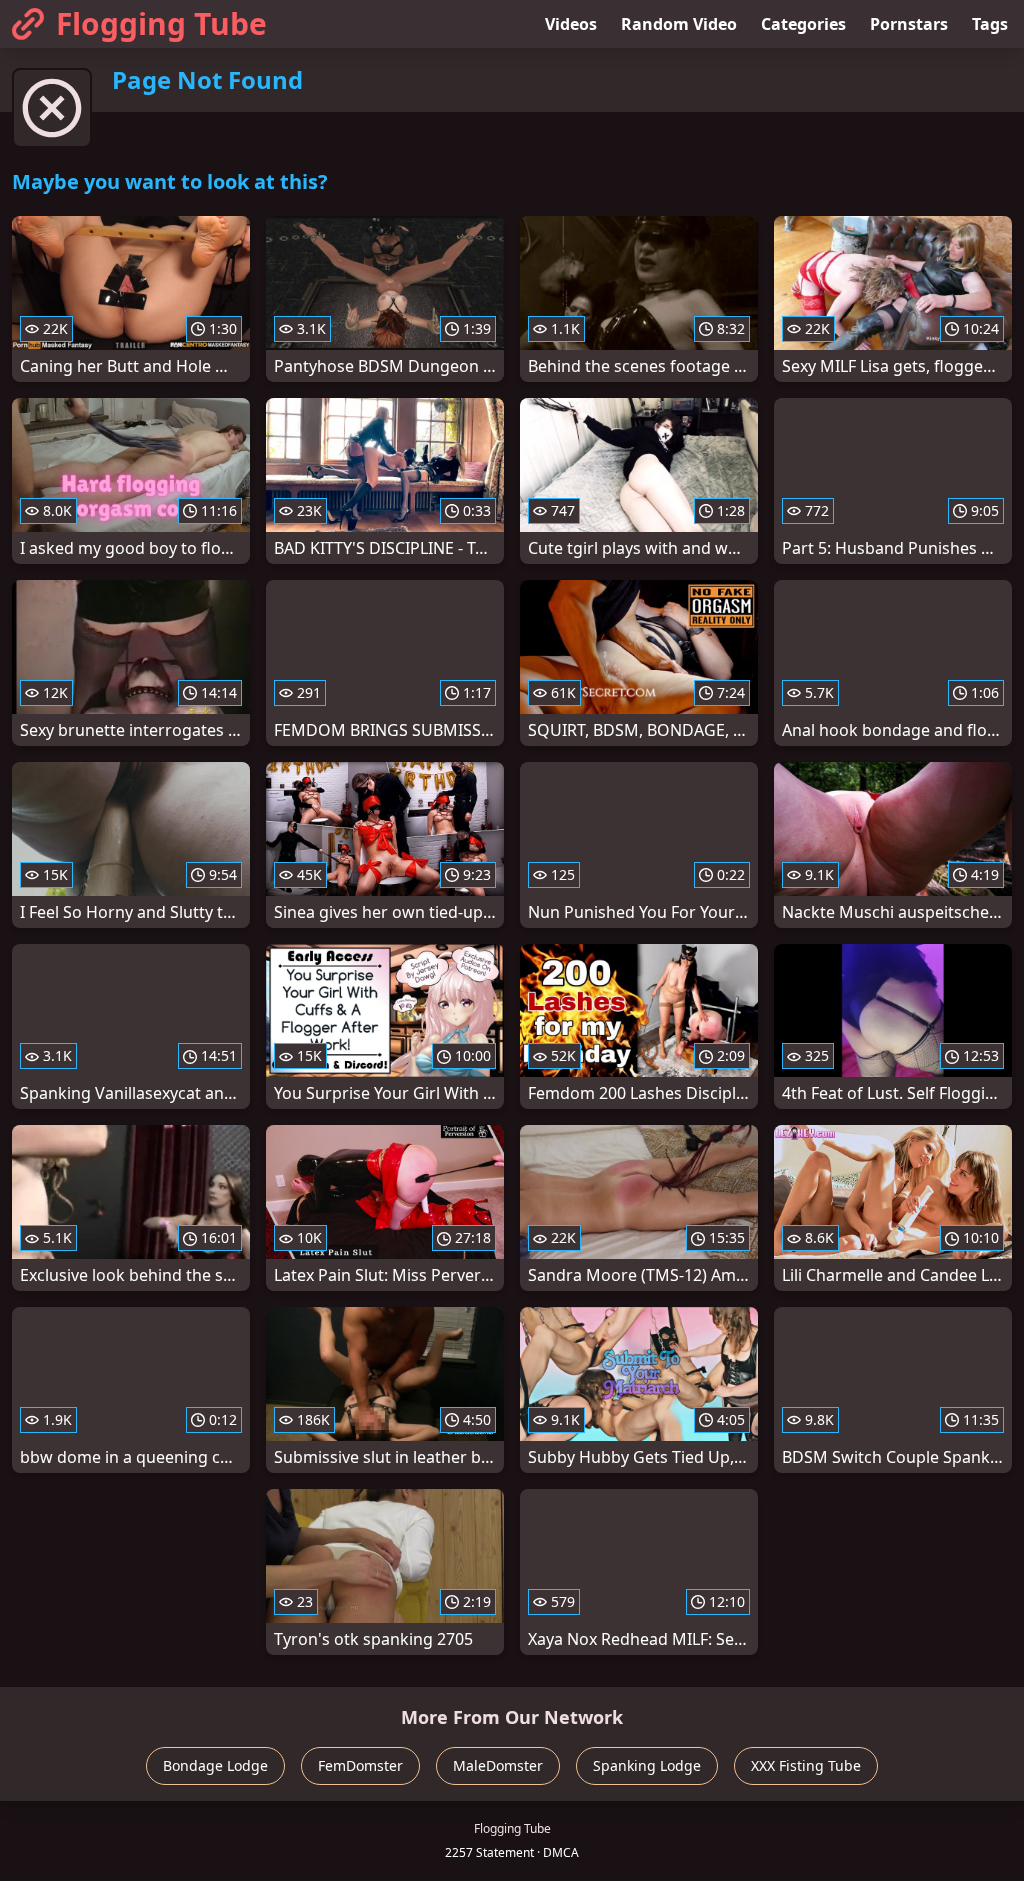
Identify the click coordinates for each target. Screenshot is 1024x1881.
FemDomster (360, 1765)
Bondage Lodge (215, 1765)
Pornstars (909, 24)
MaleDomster (498, 1765)
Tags (990, 24)
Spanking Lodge (647, 1765)
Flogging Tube (161, 23)
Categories (803, 24)
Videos (571, 24)
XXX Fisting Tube (806, 1765)
